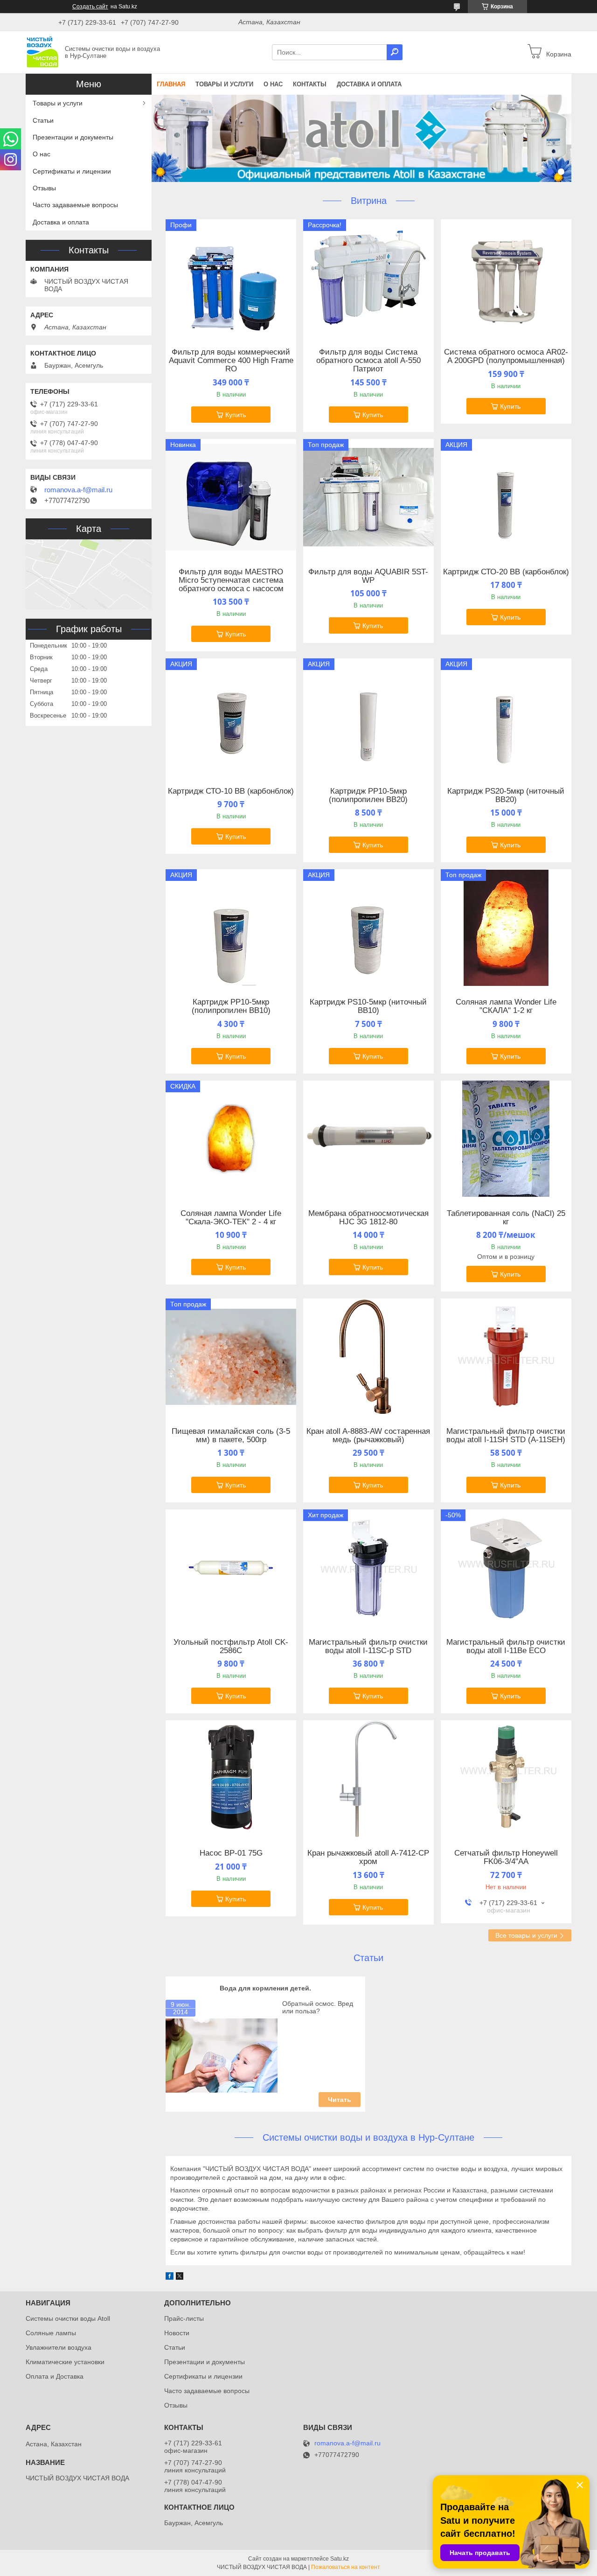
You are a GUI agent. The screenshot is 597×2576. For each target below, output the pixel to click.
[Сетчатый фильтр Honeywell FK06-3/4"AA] (506, 1779)
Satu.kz (340, 2559)
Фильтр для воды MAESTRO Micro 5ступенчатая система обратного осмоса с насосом (231, 580)
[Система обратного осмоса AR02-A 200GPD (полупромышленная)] (506, 278)
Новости (177, 2333)
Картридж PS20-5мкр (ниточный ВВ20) (506, 796)
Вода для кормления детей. (265, 1988)
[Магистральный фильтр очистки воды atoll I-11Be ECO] (506, 1568)
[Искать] (395, 52)
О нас (273, 84)
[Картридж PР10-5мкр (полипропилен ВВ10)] (231, 928)
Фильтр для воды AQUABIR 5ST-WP (368, 576)
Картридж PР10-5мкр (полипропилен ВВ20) (368, 796)
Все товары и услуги (526, 1935)
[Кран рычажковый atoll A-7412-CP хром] (368, 1779)
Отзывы (44, 188)
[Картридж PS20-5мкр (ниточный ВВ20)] (506, 717)
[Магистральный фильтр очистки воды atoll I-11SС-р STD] (368, 1568)
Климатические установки (65, 2362)
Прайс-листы (184, 2318)
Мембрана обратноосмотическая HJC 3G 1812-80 (368, 1218)
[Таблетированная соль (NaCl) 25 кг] (506, 1139)
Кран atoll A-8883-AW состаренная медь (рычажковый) (368, 1436)
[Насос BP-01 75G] (231, 1779)
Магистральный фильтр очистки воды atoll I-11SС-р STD (368, 1647)
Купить (236, 415)
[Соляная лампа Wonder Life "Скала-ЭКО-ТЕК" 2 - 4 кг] (231, 1139)
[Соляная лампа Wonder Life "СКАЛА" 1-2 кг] (506, 928)
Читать (340, 2100)
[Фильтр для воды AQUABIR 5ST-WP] (368, 497)
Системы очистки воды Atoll (68, 2318)
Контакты (310, 84)
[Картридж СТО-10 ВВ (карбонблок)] (231, 717)
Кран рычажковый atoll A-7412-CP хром (368, 1857)
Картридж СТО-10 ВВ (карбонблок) (231, 791)
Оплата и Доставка (55, 2376)
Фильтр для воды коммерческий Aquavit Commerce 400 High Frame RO (231, 361)
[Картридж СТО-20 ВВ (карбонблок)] (506, 497)
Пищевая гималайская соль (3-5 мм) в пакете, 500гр (231, 1436)
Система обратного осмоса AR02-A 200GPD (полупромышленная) (506, 356)
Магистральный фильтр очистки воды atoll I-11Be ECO (506, 1647)
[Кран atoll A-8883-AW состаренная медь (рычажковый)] (368, 1357)
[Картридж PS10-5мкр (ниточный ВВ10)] (368, 928)
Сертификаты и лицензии (72, 171)
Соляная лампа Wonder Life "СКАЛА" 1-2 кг (506, 1006)
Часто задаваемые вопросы (75, 205)
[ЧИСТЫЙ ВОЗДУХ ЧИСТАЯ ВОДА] (42, 52)
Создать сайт (90, 7)
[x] (180, 2277)
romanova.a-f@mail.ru (78, 490)
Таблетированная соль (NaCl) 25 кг (506, 1218)
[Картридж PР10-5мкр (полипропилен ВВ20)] (368, 717)
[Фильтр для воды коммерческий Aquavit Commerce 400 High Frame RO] (231, 278)
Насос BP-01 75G (231, 1853)
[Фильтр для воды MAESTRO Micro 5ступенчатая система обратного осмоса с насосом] (231, 497)
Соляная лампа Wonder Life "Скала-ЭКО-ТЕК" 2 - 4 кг (231, 1218)
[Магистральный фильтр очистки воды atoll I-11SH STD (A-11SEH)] (506, 1357)
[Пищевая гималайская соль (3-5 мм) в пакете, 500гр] (231, 1357)
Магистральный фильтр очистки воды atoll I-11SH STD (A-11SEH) (506, 1436)
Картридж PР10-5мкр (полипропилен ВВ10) (231, 1006)
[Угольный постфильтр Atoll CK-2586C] (231, 1568)
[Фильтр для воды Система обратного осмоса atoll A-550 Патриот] (368, 278)
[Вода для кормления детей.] (222, 2056)
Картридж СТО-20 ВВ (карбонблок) (506, 572)
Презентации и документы (73, 137)
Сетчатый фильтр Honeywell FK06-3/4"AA (506, 1857)
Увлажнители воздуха (59, 2347)
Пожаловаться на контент (346, 2567)
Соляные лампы (51, 2333)
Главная (171, 84)
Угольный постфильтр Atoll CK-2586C (231, 1647)
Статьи (368, 1958)
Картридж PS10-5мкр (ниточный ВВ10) (368, 1006)
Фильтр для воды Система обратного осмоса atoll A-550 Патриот (368, 361)
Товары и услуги (224, 84)
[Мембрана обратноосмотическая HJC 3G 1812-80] (368, 1139)
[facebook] (170, 2277)
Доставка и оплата (369, 84)
